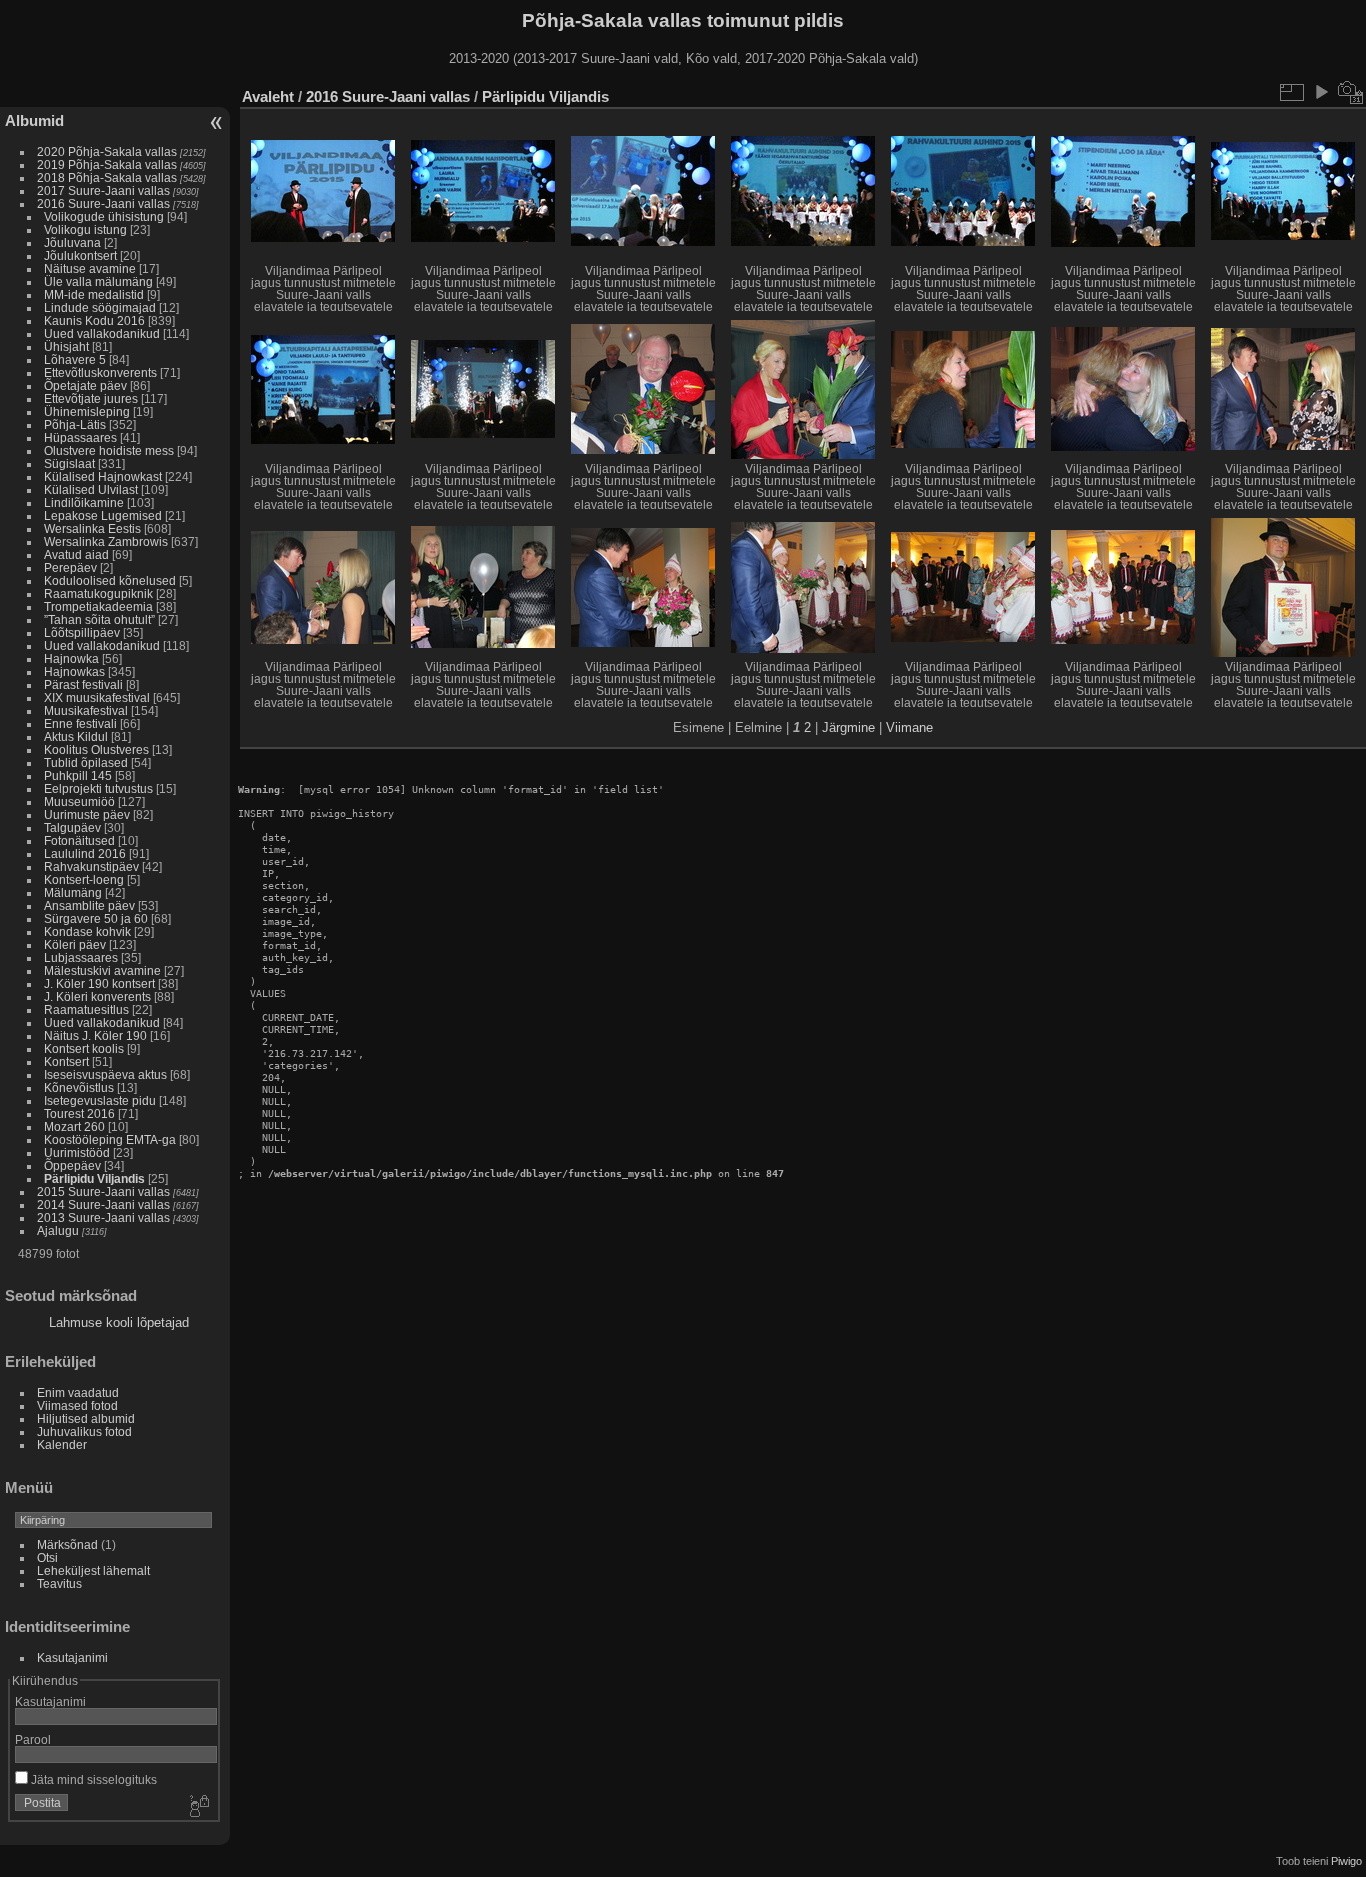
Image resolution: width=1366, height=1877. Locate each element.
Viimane (909, 727)
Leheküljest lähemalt (93, 1570)
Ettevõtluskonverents (100, 372)
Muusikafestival (86, 710)
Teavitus (59, 1583)
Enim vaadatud (78, 1392)
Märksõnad (67, 1544)
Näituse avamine (90, 268)
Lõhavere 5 (75, 359)
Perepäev (70, 567)
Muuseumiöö (79, 801)
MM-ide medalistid (94, 294)
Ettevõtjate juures (91, 398)
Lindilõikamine (84, 502)
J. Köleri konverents (97, 996)
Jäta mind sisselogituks (92, 1779)
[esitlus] (1321, 92)
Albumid (34, 120)
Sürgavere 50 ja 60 (96, 918)
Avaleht (268, 96)
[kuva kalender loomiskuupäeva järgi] (1351, 92)
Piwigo (1346, 1861)
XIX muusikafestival (97, 697)
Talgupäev (72, 827)
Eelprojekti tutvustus (98, 788)
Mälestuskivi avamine (102, 970)
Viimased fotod (77, 1405)
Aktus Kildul (76, 736)
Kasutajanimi (72, 1657)
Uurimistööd (77, 1152)
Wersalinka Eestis (92, 528)
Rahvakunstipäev (91, 866)
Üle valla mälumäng (98, 281)
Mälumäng (73, 892)
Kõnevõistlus (79, 1087)
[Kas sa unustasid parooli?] (198, 1807)
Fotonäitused (79, 840)
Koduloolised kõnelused (110, 580)
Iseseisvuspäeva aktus (105, 1074)
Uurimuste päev (87, 814)
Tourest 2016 (79, 1113)
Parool (33, 1739)
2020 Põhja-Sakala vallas (107, 151)
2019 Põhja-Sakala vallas (107, 164)
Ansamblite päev (89, 905)
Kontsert (66, 1061)
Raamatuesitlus (86, 1009)
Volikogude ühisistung (104, 216)
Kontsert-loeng (84, 879)
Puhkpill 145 (78, 775)
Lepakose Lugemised (103, 515)
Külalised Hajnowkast (103, 476)
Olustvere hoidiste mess (109, 450)
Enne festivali (80, 723)
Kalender (62, 1444)
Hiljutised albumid (86, 1418)
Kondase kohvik (87, 931)
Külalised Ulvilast (91, 489)
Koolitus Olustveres (96, 749)
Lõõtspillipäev (82, 632)
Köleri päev (75, 944)
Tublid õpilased (86, 762)
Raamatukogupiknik (98, 593)
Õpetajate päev (85, 385)
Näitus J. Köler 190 (95, 1035)
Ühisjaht (66, 346)
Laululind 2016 (85, 853)
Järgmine (848, 727)
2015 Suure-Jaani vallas (103, 1191)
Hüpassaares (80, 437)
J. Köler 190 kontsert (99, 983)
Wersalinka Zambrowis (106, 541)
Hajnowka (71, 658)
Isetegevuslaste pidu (100, 1100)
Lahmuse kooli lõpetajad (119, 1322)
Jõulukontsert (80, 255)
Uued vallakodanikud (102, 333)
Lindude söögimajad (100, 307)
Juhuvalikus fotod (84, 1431)
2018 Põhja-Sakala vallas (107, 177)
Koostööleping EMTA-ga (110, 1139)
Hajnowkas (74, 671)
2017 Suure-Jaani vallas (103, 190)
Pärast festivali (83, 684)
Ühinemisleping (87, 411)
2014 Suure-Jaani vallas (103, 1204)
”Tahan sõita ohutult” (99, 619)
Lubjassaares (81, 957)
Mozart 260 (74, 1126)
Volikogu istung (85, 229)
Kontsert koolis (84, 1048)
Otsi (47, 1557)
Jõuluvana (72, 242)
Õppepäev (72, 1165)
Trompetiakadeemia (98, 606)
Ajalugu (58, 1230)
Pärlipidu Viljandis (94, 1178)
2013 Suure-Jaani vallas (103, 1217)
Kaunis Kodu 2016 (94, 320)
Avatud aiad (76, 554)
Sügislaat (69, 463)
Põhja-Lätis (75, 424)
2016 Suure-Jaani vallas (103, 203)
